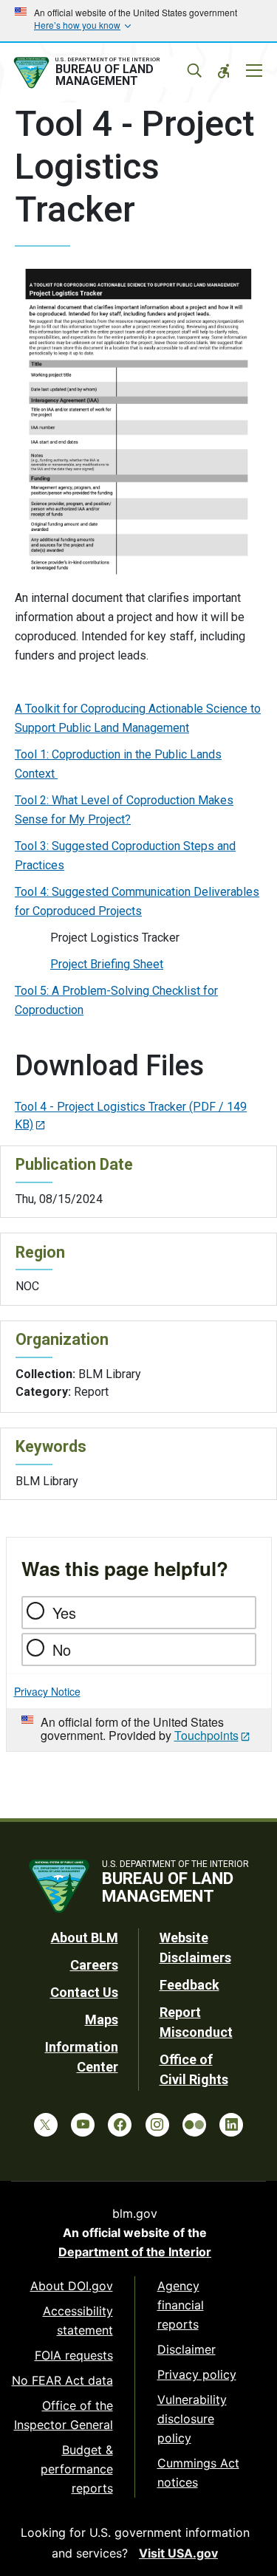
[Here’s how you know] (138, 21)
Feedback (189, 1985)
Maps (102, 2020)
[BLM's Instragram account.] (157, 2125)
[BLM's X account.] (46, 2125)
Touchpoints (206, 1735)
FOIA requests (74, 2355)
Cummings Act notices (198, 2473)
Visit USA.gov (178, 2553)
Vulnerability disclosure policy (192, 2419)
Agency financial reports (181, 2305)
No (62, 1650)
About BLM (85, 1938)
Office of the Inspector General (64, 2415)
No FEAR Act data (62, 2380)
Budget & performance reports (77, 2469)
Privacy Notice (47, 1691)
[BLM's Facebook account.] (120, 2125)
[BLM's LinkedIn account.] (231, 2125)
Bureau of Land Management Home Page (105, 73)
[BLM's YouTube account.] (83, 2125)
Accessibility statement (78, 2320)
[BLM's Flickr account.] (194, 2125)
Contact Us (84, 1992)
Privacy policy (197, 2374)
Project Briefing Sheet (107, 964)
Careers (94, 1965)
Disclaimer (187, 2349)
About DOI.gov (72, 2286)
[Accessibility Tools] (224, 71)
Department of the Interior (135, 2252)
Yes (64, 1613)
